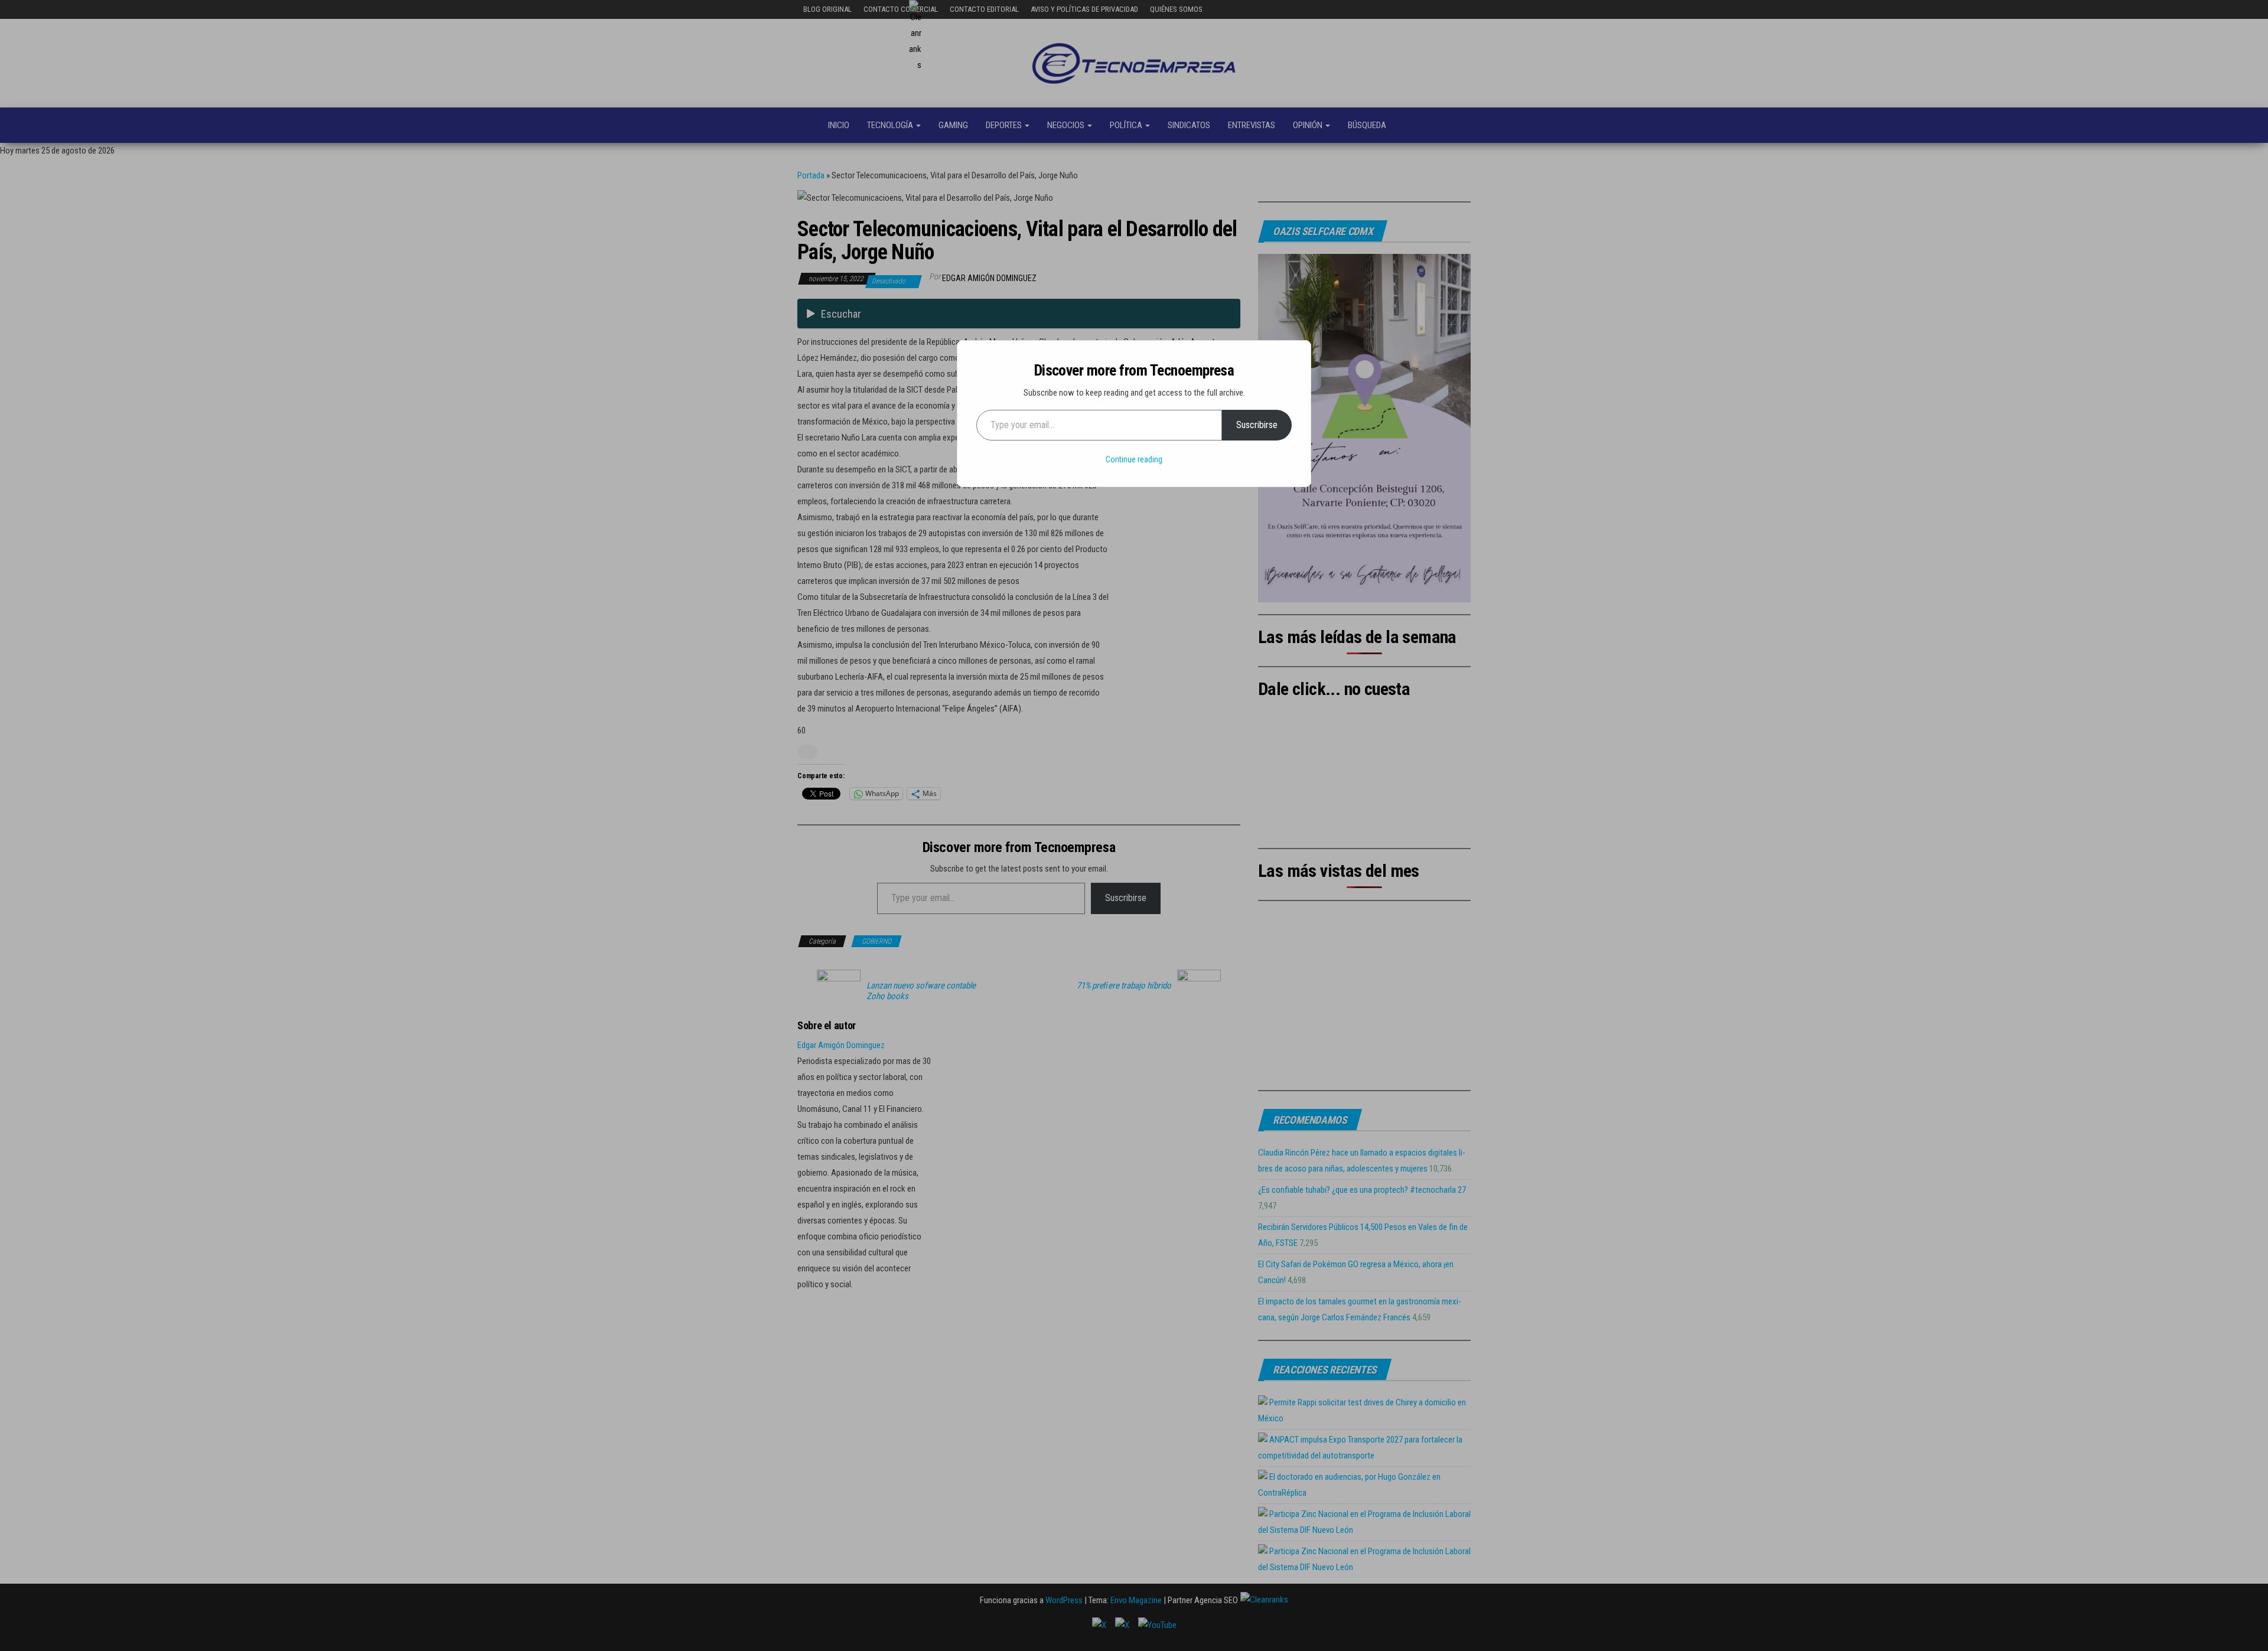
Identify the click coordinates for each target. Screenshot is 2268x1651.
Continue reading (1134, 459)
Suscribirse (1257, 425)
